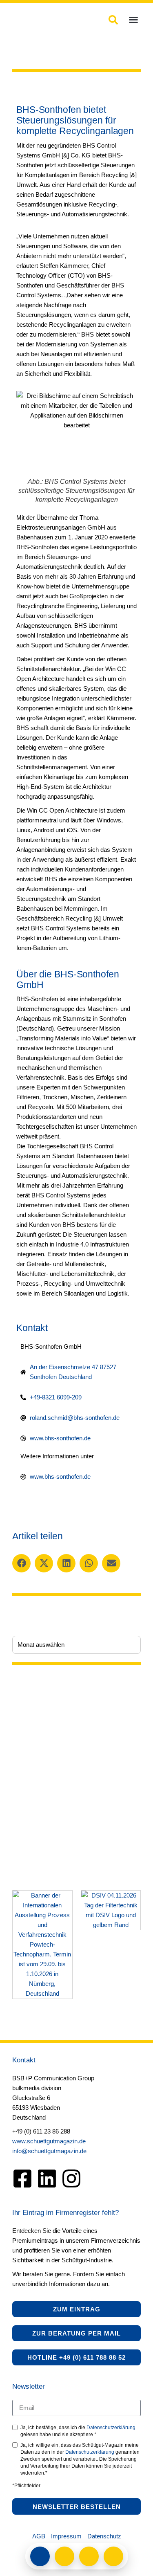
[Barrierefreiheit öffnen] (113, 2556)
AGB (39, 2536)
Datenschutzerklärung (111, 2428)
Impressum (66, 2536)
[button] (133, 20)
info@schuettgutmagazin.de (49, 2151)
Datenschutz (104, 2536)
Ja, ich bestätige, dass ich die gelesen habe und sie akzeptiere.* (78, 2431)
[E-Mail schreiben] (64, 2556)
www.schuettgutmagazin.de (49, 2141)
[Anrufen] (89, 2556)
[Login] (40, 2556)
